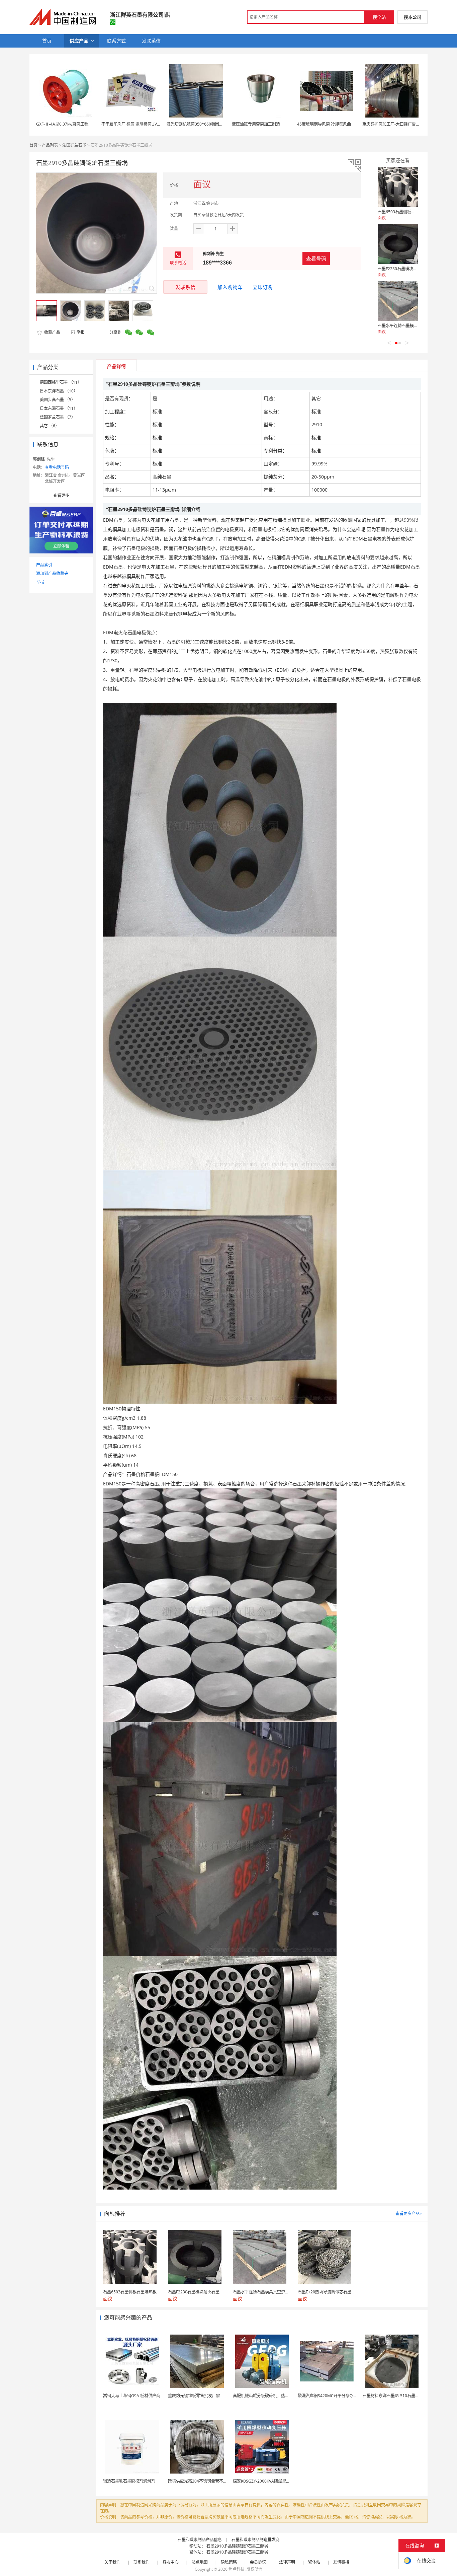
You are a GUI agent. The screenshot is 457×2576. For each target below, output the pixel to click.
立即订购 (263, 287)
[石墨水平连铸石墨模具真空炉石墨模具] (398, 301)
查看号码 (316, 259)
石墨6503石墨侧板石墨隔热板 (404, 212)
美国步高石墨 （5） (58, 400)
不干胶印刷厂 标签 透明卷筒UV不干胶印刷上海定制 (147, 124)
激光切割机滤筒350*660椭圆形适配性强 (203, 124)
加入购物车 (230, 287)
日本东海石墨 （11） (59, 408)
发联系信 (185, 287)
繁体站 (314, 2562)
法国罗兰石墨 (74, 145)
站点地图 (200, 2562)
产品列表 (50, 145)
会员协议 (258, 2562)
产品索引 (44, 565)
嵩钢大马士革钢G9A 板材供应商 (132, 2396)
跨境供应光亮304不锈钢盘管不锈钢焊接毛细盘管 (212, 2481)
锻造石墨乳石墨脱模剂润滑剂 (129, 2481)
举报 (81, 332)
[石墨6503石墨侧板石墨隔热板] (398, 187)
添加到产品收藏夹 (52, 573)
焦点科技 (237, 2569)
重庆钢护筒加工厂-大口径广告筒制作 (395, 124)
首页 (33, 145)
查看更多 (61, 495)
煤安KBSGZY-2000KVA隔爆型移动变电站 (269, 2481)
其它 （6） (50, 426)
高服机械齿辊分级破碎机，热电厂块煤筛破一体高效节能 (283, 2396)
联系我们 (142, 2562)
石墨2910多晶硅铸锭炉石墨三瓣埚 (237, 2546)
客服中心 (171, 2562)
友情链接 (341, 2562)
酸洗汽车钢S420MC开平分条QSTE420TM (335, 2396)
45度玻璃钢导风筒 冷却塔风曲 (324, 124)
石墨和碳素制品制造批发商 (256, 2540)
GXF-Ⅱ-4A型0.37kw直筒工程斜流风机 (70, 124)
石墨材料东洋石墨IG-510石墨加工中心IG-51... (403, 2396)
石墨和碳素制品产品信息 (200, 2540)
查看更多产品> (409, 2214)
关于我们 (112, 2562)
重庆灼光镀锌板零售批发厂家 (194, 2396)
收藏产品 (52, 332)
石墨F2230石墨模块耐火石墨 (403, 269)
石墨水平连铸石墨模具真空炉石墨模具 (412, 326)
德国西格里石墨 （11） (61, 382)
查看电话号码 (57, 467)
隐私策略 (229, 2562)
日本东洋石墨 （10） (59, 391)
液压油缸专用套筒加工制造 (256, 124)
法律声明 (287, 2562)
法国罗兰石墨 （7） (58, 417)
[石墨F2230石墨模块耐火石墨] (398, 244)
